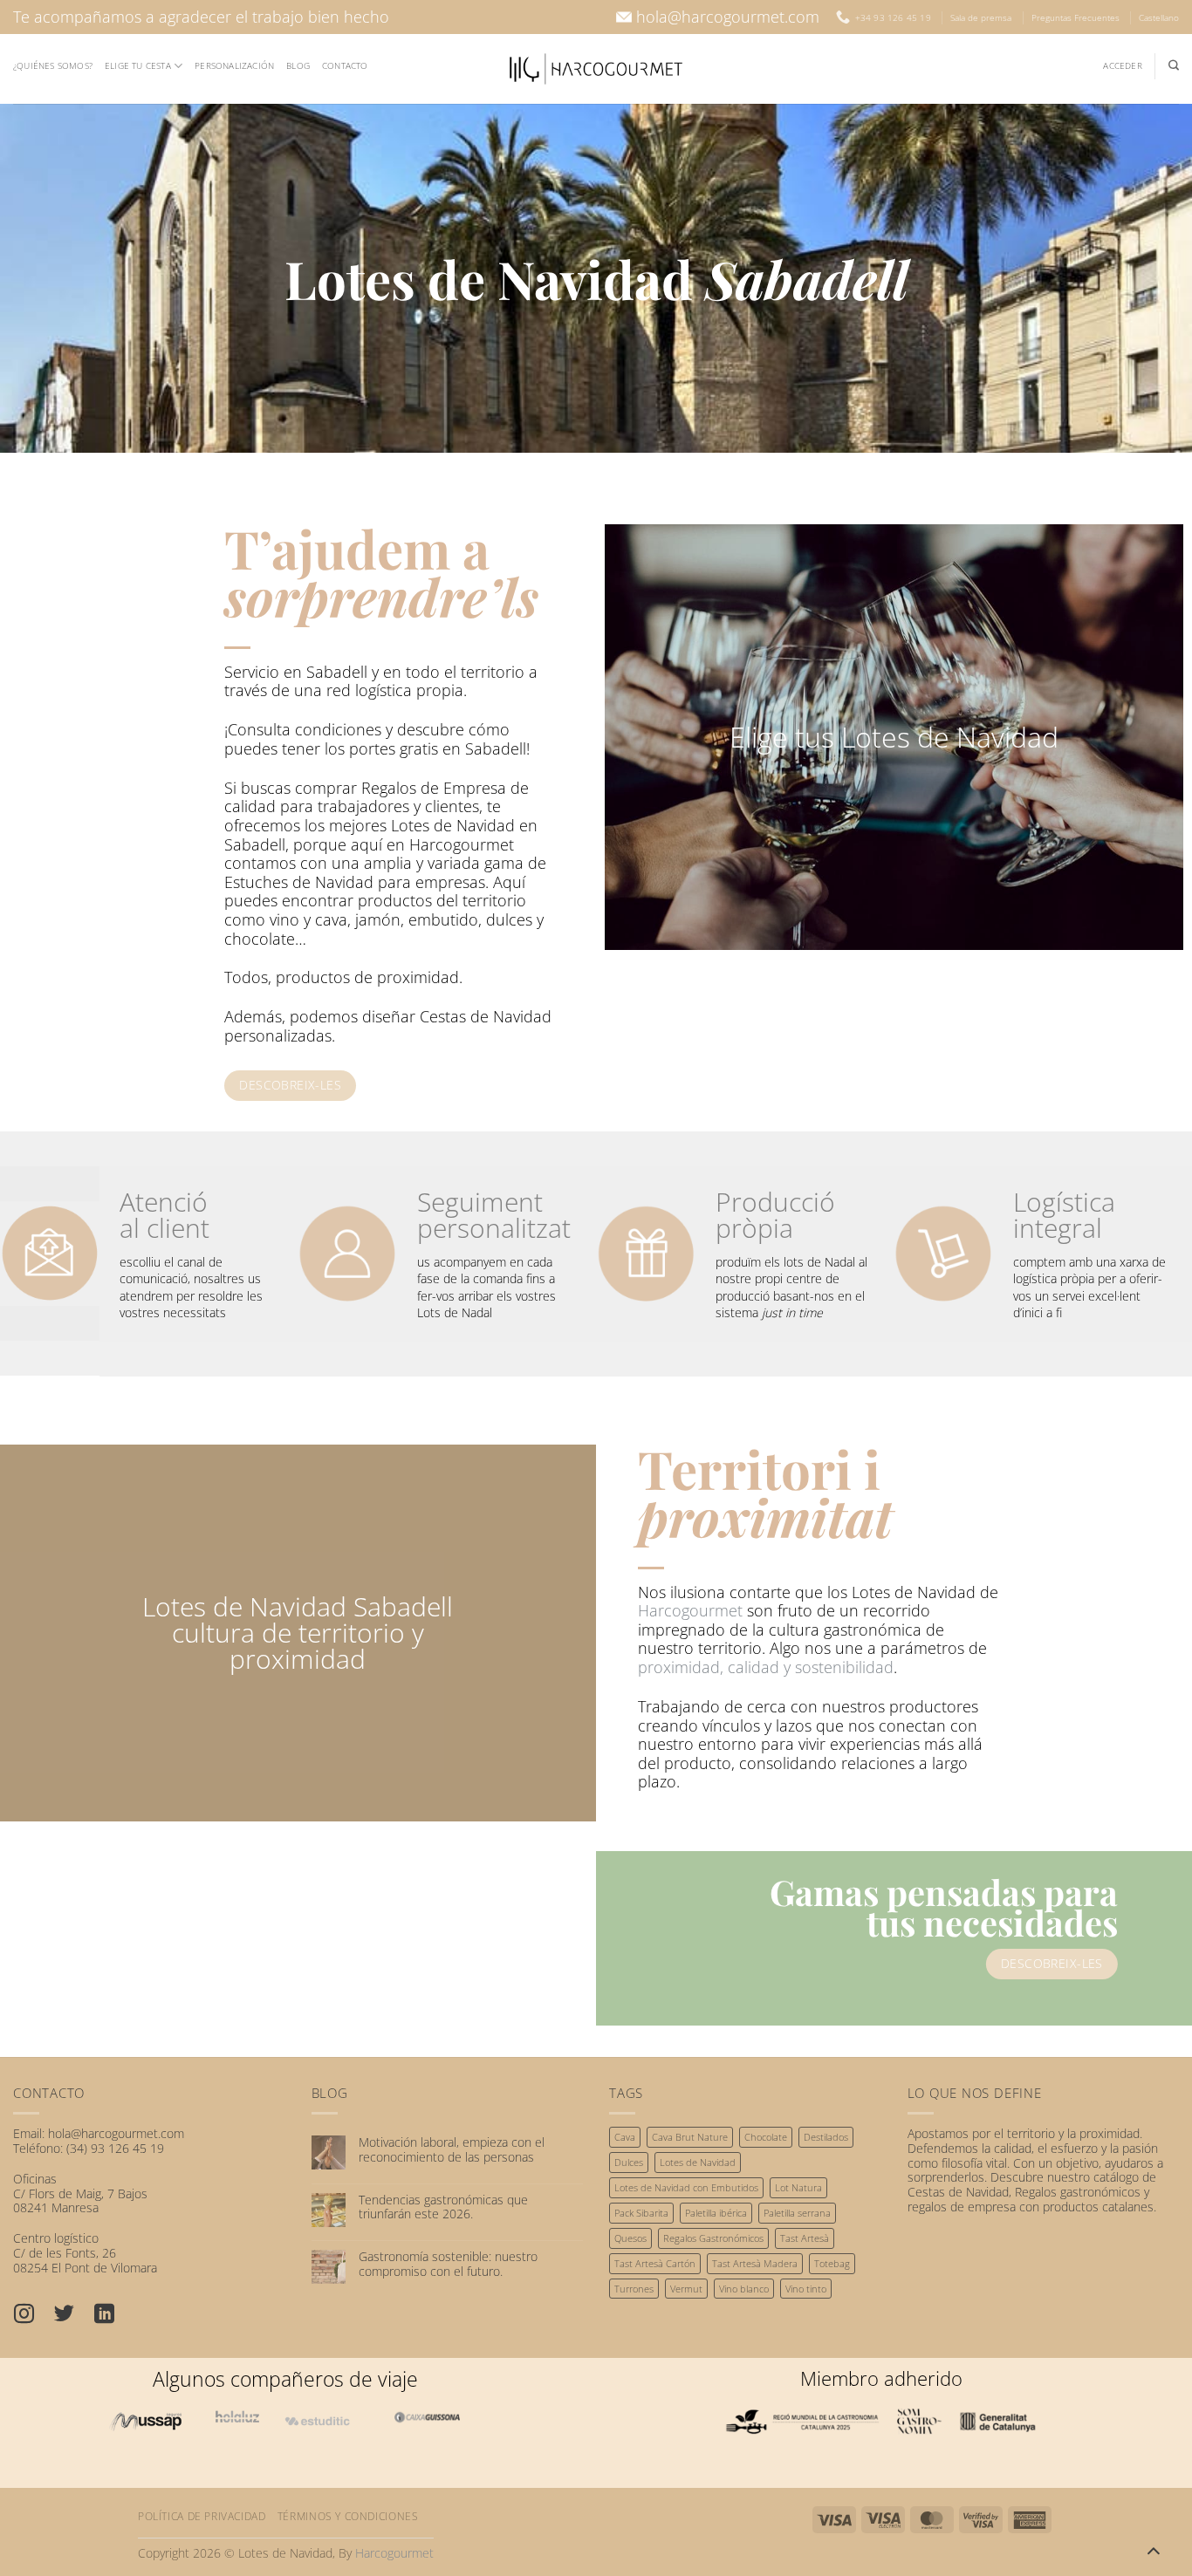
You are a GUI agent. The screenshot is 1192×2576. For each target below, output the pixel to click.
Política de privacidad (202, 2516)
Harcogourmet (690, 1610)
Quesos (630, 2238)
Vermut (686, 2289)
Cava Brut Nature (690, 2137)
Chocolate (766, 2137)
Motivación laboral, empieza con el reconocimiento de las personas (452, 2150)
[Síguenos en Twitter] (73, 2316)
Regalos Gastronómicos (713, 2238)
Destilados (826, 2137)
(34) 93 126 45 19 (115, 2148)
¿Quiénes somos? (53, 65)
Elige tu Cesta (138, 65)
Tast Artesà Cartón (655, 2263)
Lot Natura (798, 2187)
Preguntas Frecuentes (1076, 17)
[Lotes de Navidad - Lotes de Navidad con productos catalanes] (596, 69)
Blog (298, 65)
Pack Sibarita (641, 2213)
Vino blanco (744, 2289)
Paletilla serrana (797, 2213)
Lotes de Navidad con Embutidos (686, 2187)
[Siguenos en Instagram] (33, 2316)
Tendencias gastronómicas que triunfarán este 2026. (443, 2208)
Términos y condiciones (348, 2516)
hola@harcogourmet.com (728, 17)
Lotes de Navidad (698, 2162)
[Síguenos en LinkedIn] (113, 2316)
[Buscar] (1174, 65)
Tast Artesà (805, 2238)
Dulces (629, 2162)
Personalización (234, 65)
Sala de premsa (981, 17)
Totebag (832, 2263)
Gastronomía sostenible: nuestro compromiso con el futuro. (448, 2265)
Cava (625, 2137)
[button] (1122, 66)
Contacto (345, 65)
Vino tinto (806, 2289)
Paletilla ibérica (716, 2213)
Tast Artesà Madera (755, 2263)
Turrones (634, 2289)
